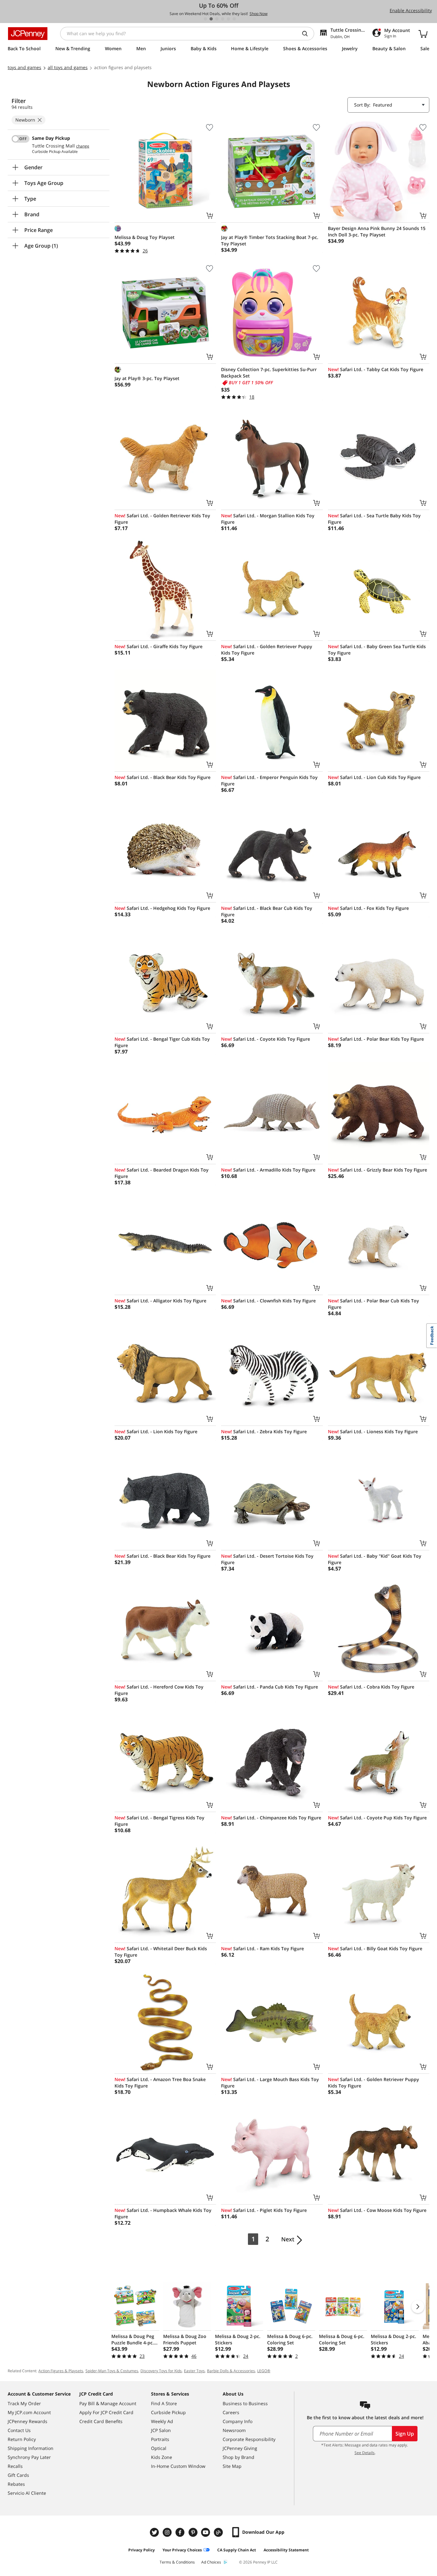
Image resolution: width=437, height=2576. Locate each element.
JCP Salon (161, 2430)
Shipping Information (31, 2448)
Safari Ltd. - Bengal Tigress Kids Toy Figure (159, 1821)
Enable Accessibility (411, 10)
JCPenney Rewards (28, 2421)
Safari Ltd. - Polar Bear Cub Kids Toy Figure (373, 1304)
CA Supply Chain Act (237, 2550)
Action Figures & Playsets (61, 2371)
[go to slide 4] (223, 19)
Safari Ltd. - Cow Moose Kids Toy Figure (377, 2210)
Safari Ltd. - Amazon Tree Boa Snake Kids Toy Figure (160, 2083)
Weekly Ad (162, 2421)
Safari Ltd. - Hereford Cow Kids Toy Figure (159, 1690)
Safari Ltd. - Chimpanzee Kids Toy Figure (271, 1818)
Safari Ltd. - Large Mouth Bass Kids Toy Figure (270, 2083)
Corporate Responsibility (249, 2439)
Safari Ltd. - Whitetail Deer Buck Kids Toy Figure (161, 1952)
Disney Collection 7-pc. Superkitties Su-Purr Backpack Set (269, 373)
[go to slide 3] (217, 19)
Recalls (15, 2466)
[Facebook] (181, 2532)
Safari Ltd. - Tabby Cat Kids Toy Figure (376, 369)
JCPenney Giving (240, 2448)
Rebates (16, 2484)
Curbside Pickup (168, 2412)
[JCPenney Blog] (219, 2532)
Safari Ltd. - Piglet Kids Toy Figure (264, 2210)
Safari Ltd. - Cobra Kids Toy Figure (371, 1687)
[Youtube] (206, 2532)
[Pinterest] (194, 2532)
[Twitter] (155, 2532)
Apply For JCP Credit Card (106, 2412)
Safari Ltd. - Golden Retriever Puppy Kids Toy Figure (267, 650)
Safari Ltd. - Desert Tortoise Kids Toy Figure (267, 1559)
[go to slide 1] (205, 19)
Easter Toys (194, 2371)
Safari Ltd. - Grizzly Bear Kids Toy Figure (377, 1170)
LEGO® (264, 2371)
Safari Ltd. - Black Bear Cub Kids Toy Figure (267, 911)
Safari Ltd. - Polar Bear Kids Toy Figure (376, 1039)
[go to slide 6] (234, 19)
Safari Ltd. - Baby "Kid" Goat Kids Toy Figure (375, 1559)
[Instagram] (168, 2532)
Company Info (238, 2421)
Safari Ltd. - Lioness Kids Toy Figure (373, 1431)
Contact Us (19, 2430)
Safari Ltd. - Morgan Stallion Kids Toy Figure (268, 519)
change (83, 146)
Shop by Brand (238, 2457)
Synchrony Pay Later (29, 2457)
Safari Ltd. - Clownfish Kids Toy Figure (268, 1301)
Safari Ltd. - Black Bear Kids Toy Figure (163, 777)
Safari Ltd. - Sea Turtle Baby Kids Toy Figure (374, 519)
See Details (365, 2453)
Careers (231, 2412)
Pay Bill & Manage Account (108, 2403)
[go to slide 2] (211, 19)
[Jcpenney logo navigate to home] (28, 34)
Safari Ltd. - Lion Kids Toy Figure (156, 1431)
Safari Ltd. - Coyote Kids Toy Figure (266, 1039)
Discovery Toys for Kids (161, 2371)
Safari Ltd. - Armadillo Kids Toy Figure (268, 1170)
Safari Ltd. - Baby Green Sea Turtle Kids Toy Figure (377, 650)
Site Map (232, 2466)
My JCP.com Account (29, 2412)
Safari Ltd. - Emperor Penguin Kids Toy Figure (269, 780)
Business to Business (245, 2403)
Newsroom (234, 2430)
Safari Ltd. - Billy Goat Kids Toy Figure (375, 1948)
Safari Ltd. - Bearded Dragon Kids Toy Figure (162, 1173)
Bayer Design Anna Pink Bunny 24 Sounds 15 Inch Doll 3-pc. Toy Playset (377, 231)
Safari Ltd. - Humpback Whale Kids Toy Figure (163, 2213)
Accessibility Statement (286, 2550)
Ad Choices (211, 2562)
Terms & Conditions (177, 2562)
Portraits (160, 2439)
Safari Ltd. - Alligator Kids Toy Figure (160, 1301)
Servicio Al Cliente (27, 2493)
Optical (159, 2448)
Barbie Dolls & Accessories (231, 2371)
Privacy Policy (142, 2550)
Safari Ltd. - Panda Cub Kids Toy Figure (270, 1687)
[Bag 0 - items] (423, 34)
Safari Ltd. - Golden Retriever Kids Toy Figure (162, 519)
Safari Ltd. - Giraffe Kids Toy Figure (159, 646)
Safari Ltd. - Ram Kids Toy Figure (262, 1948)
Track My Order (24, 2403)
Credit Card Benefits (101, 2421)
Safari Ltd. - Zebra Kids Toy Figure (264, 1431)
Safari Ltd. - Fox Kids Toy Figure (368, 908)
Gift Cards (18, 2475)
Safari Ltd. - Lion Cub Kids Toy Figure (374, 777)
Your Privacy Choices (182, 2550)
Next (288, 2239)
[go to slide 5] (228, 19)
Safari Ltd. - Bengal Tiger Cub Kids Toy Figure (162, 1042)
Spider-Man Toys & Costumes (112, 2371)
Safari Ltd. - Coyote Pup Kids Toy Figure (377, 1818)
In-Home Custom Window (178, 2466)
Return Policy (22, 2439)
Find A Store (164, 2403)
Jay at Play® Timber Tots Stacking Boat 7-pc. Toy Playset (270, 240)
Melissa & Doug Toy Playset (145, 237)
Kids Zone (162, 2457)
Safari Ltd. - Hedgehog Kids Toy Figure (162, 908)
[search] (307, 34)
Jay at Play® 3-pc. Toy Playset (147, 378)
